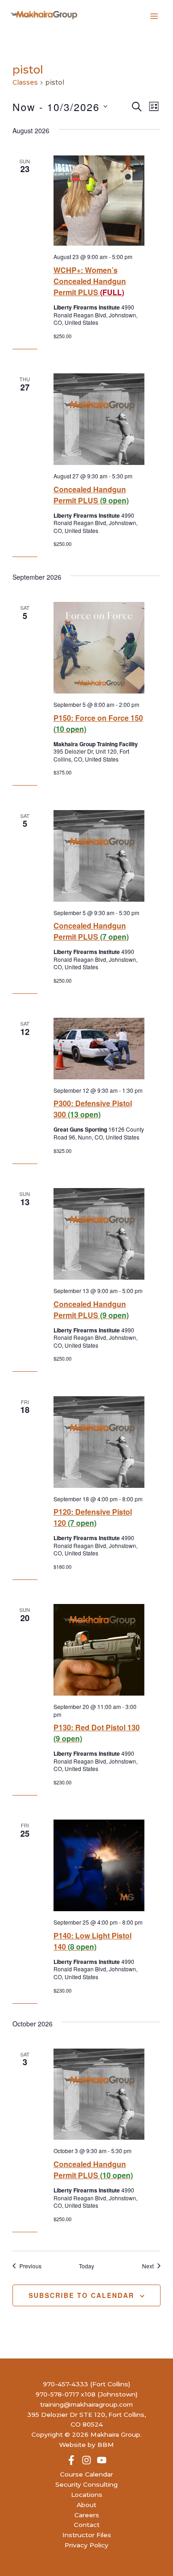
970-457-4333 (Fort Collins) (86, 2384)
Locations (87, 2495)
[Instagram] (86, 2460)
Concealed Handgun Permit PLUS (91, 495)
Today (86, 2266)
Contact (87, 2525)
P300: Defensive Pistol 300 (93, 1109)
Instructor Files (87, 2535)
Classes (25, 82)
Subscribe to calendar (81, 2295)
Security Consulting (86, 2484)
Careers (87, 2515)
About (86, 2505)
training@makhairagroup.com (86, 2404)
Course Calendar (86, 2474)
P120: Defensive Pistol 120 (93, 1517)
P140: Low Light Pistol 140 (92, 1941)
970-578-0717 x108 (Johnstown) (86, 2394)
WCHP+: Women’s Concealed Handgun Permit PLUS (90, 281)
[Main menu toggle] (154, 16)
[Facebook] (71, 2460)
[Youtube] (102, 2460)
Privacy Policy (86, 2545)
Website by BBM (86, 2445)
